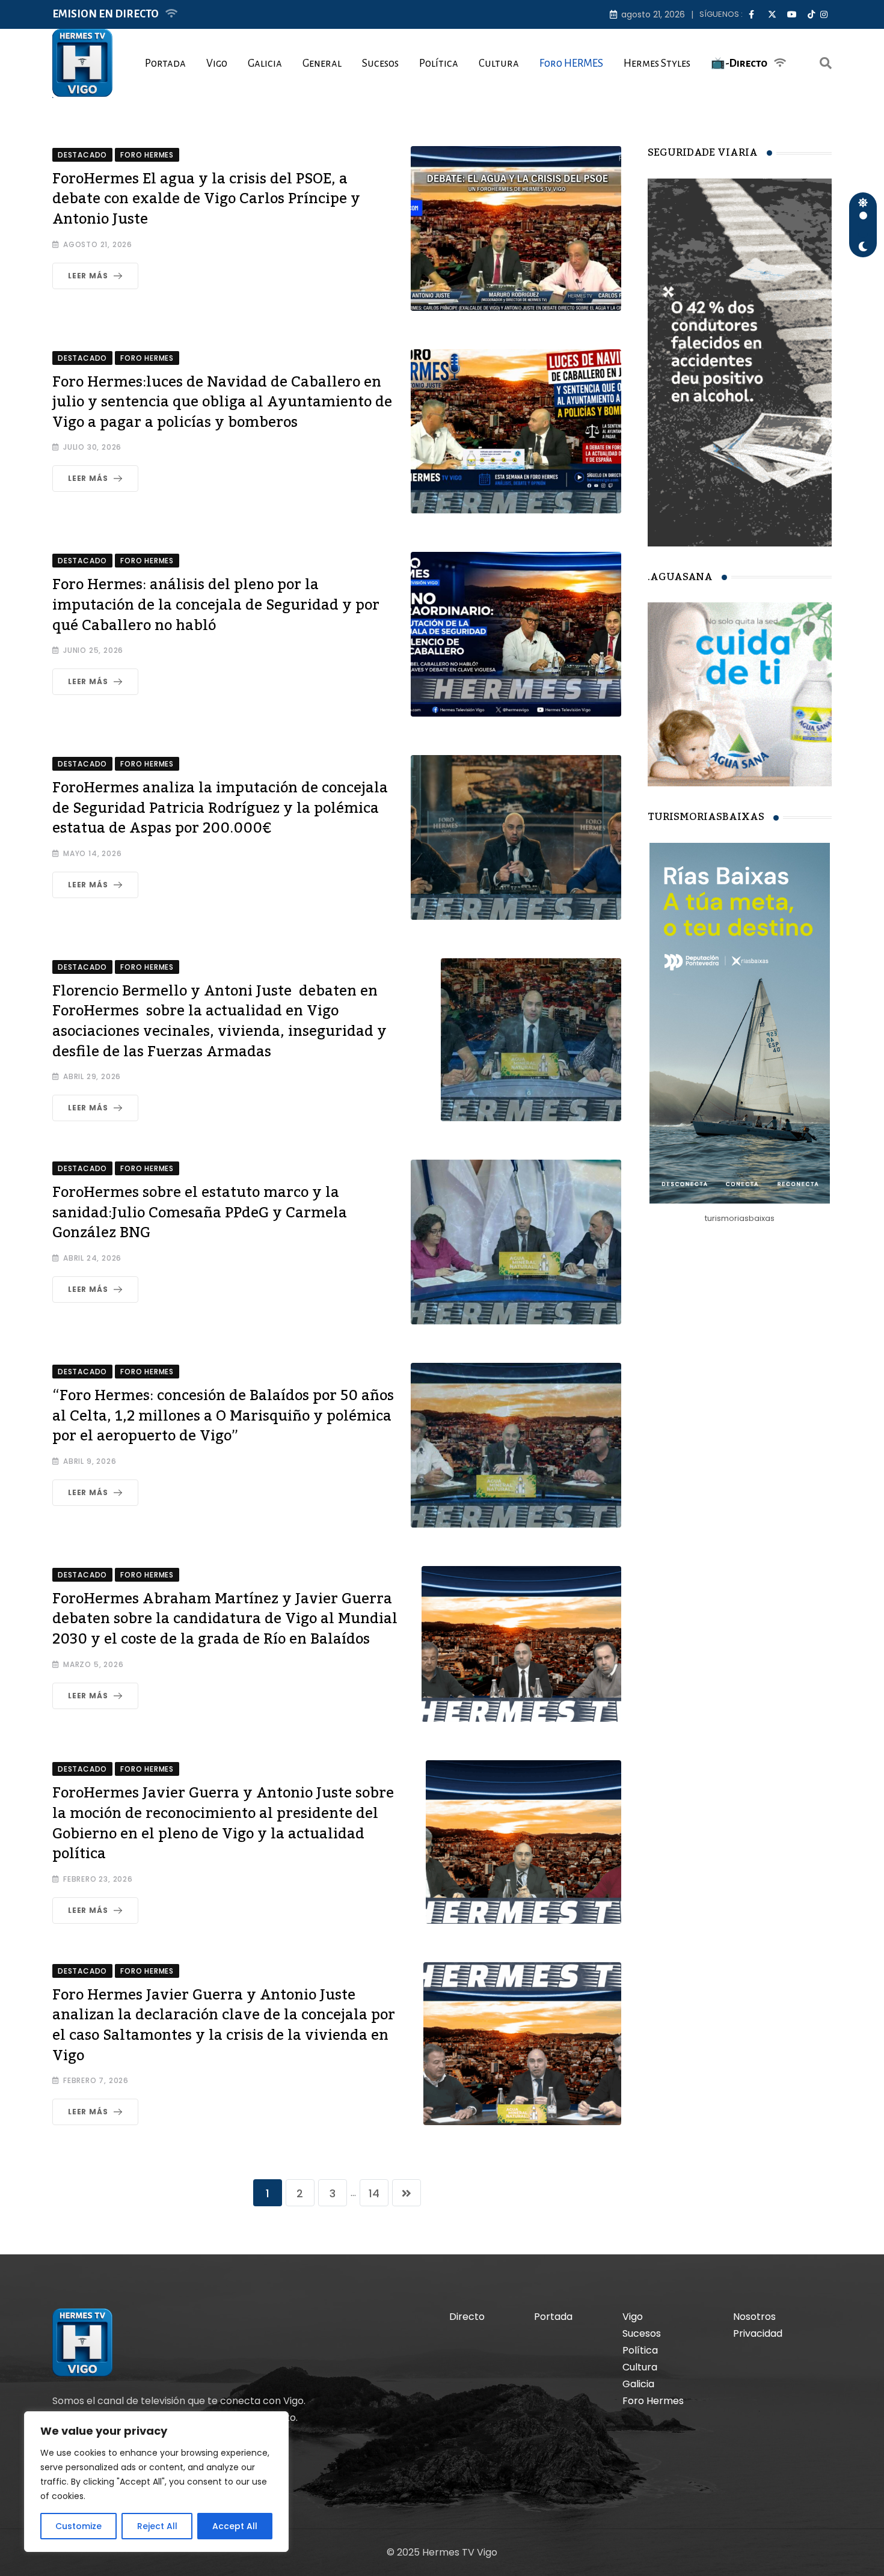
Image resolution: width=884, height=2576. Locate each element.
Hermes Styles (657, 63)
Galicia (265, 63)
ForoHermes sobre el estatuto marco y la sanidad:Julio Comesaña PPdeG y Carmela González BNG (200, 1213)
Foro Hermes (653, 2401)
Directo (467, 2317)
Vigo (217, 63)
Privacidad (758, 2333)
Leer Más (88, 276)
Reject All (157, 2526)
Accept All (235, 2526)
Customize (78, 2526)
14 (374, 2193)
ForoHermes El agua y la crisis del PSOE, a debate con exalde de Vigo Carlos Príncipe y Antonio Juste (206, 199)
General (322, 63)
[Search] (826, 63)
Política (439, 63)
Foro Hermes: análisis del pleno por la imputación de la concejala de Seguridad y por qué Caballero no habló (216, 605)
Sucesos (380, 63)
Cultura (499, 63)
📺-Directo (739, 63)
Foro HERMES (571, 63)
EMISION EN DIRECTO (106, 14)
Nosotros (754, 2317)
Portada (165, 63)
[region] (156, 2482)
